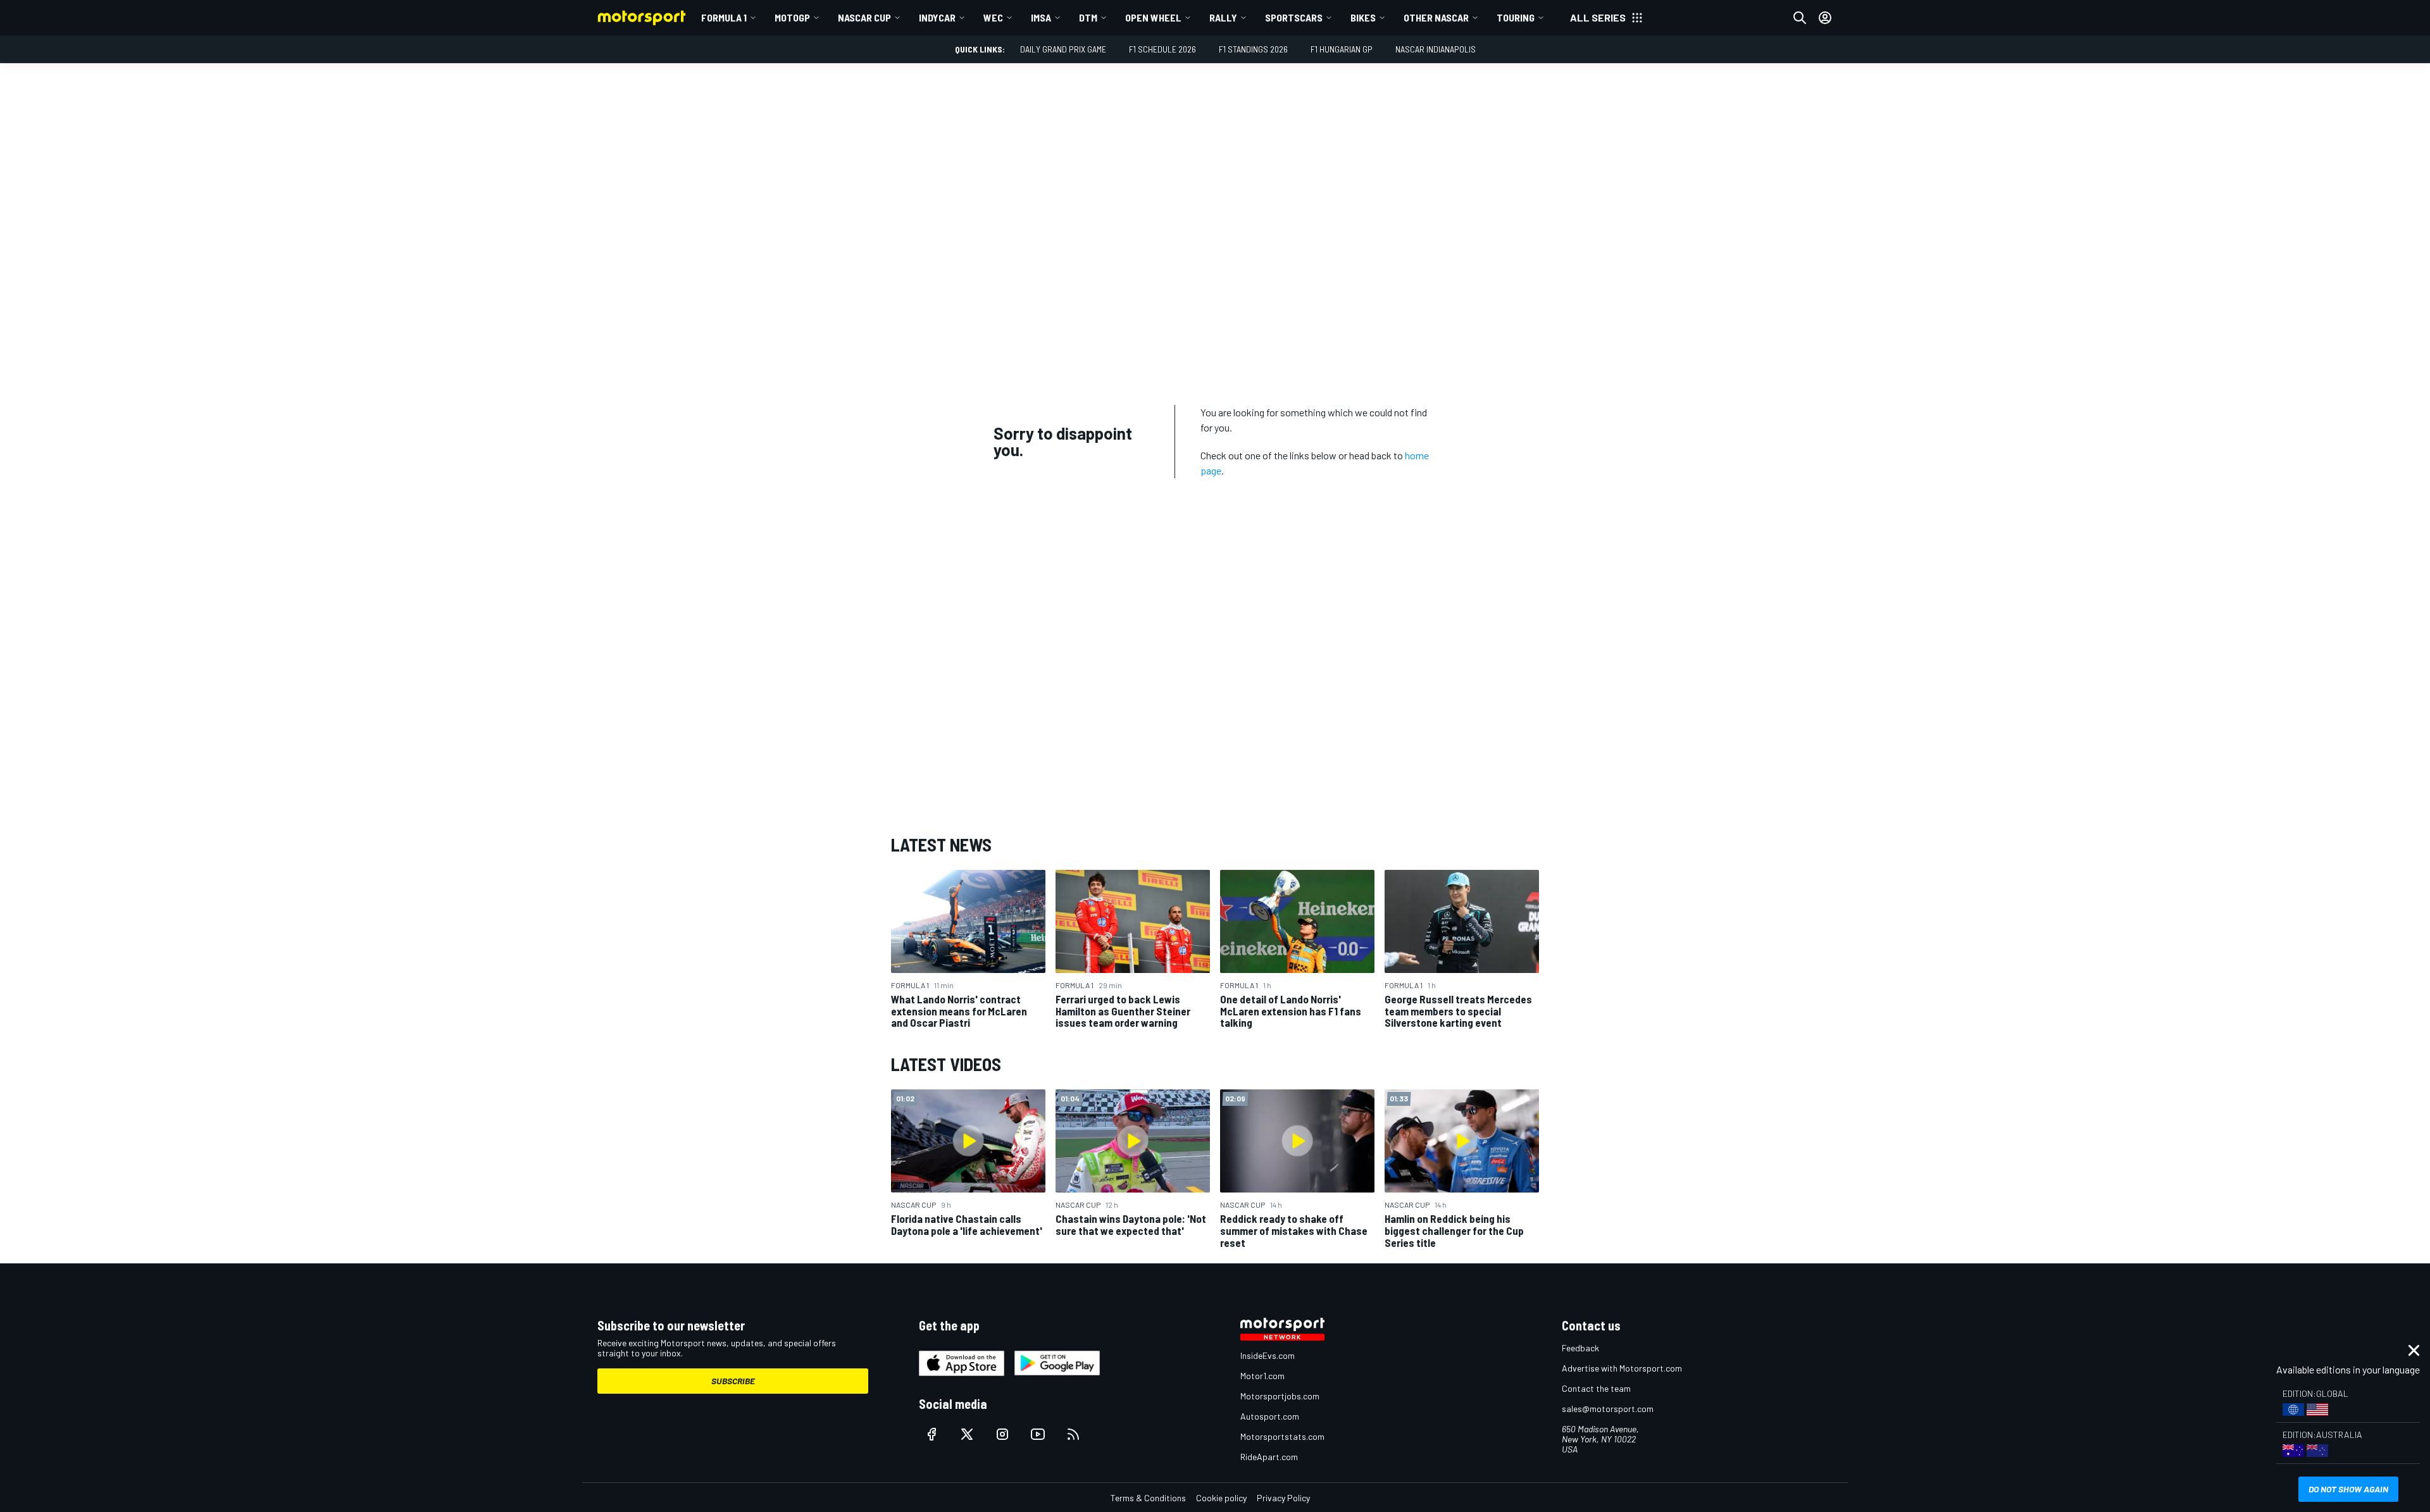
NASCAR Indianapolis (1436, 49)
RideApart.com (1269, 1457)
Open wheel (1153, 17)
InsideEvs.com (1268, 1355)
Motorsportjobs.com (1280, 1396)
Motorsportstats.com (1282, 1436)
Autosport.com (1270, 1416)
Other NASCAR (1436, 17)
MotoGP (792, 17)
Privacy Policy (1283, 1498)
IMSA (1041, 17)
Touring (1516, 17)
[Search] (1800, 18)
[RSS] (1073, 1434)
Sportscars (1294, 17)
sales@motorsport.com (1608, 1409)
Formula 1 (724, 17)
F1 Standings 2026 (1253, 49)
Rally (1223, 17)
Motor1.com (1262, 1376)
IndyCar (937, 17)
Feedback (1580, 1348)
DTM (1088, 17)
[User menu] (1825, 18)
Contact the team (1596, 1388)
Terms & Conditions (1148, 1498)
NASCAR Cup (864, 17)
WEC (993, 17)
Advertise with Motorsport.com (1622, 1368)
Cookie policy (1221, 1498)
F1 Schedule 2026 (1162, 49)
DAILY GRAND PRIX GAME (1063, 49)
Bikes (1363, 17)
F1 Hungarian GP (1342, 49)
